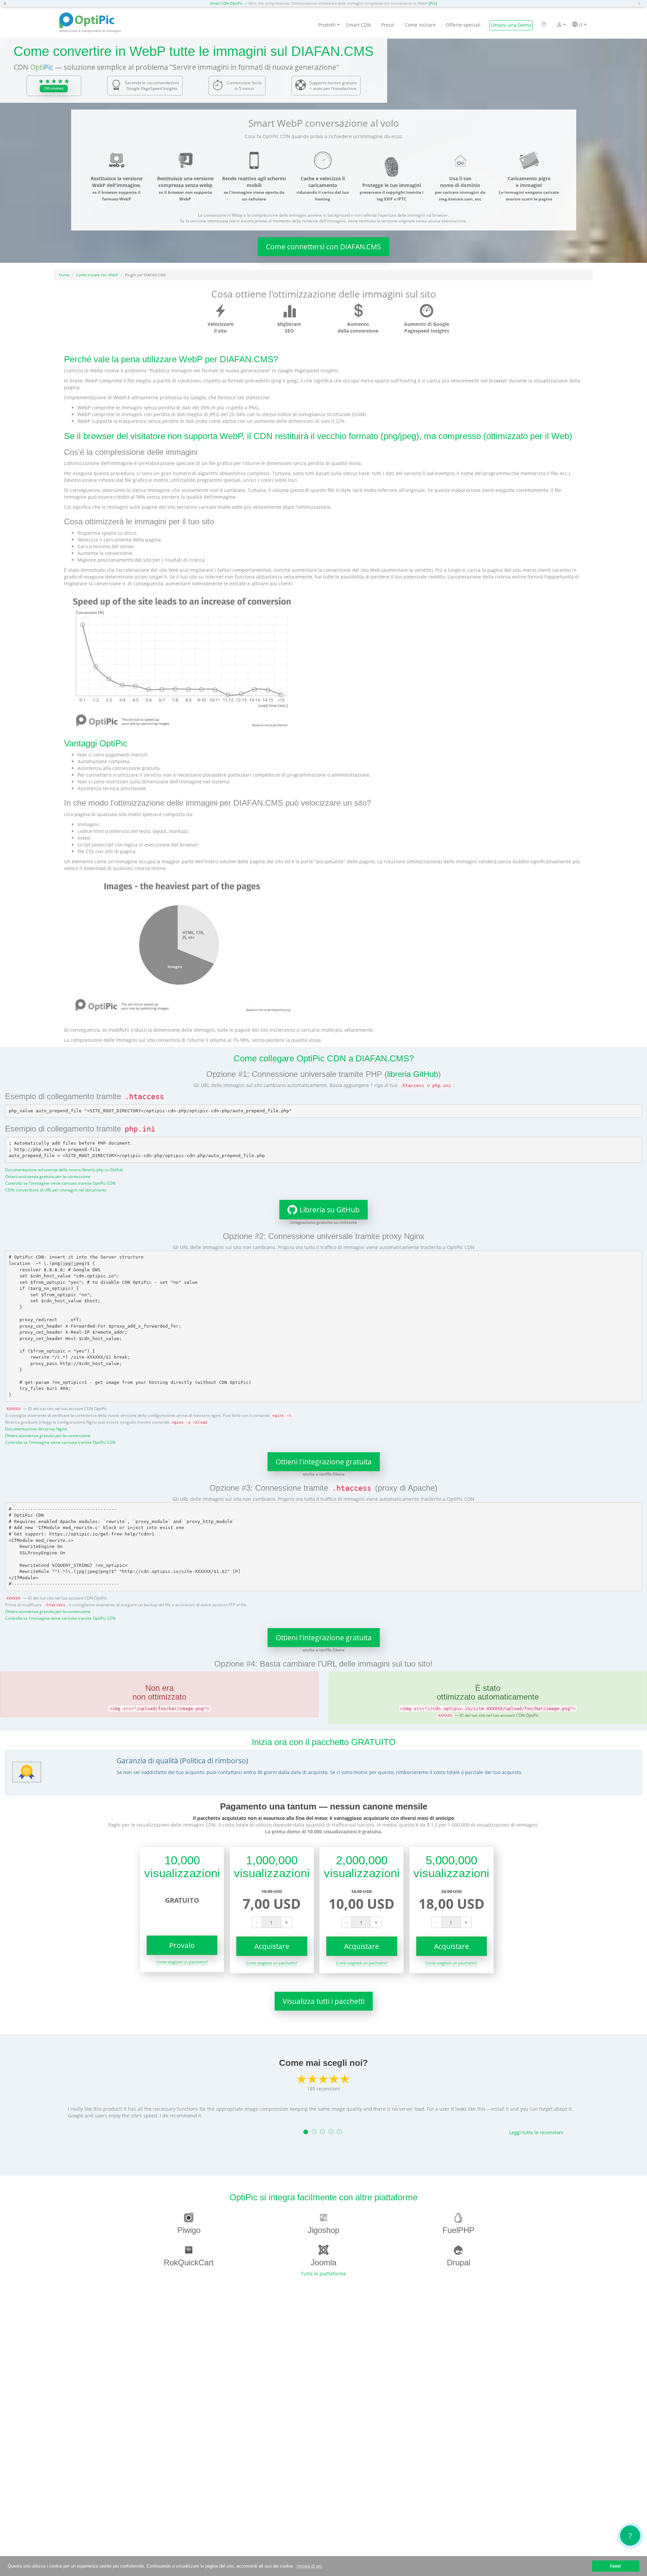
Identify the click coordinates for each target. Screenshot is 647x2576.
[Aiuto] (544, 25)
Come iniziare (420, 25)
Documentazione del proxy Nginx (36, 1429)
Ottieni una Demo (511, 25)
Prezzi (388, 25)
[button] (7, 3)
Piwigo (189, 2230)
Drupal (458, 2262)
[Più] (433, 3)
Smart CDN (359, 25)
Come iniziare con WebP (97, 275)
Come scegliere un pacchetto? (182, 1962)
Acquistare (272, 1946)
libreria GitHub (413, 1074)
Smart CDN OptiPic (226, 3)
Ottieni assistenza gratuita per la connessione (48, 1176)
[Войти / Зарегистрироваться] (559, 25)
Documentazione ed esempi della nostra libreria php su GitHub (64, 1170)
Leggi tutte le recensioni (536, 2132)
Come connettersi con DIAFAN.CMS (323, 247)
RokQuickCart (189, 2262)
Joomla (323, 2262)
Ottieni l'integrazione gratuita (324, 1462)
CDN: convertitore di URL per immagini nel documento (56, 1190)
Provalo (182, 1945)
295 (54, 88)
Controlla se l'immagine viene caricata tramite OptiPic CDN (60, 1183)
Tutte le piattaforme (323, 2274)
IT (580, 25)
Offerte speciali (463, 25)
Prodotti (327, 25)
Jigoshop (323, 2230)
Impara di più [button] (309, 2566)
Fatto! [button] (615, 2566)
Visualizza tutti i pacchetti (324, 2001)
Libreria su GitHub (330, 1210)
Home (64, 275)
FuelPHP (458, 2230)
